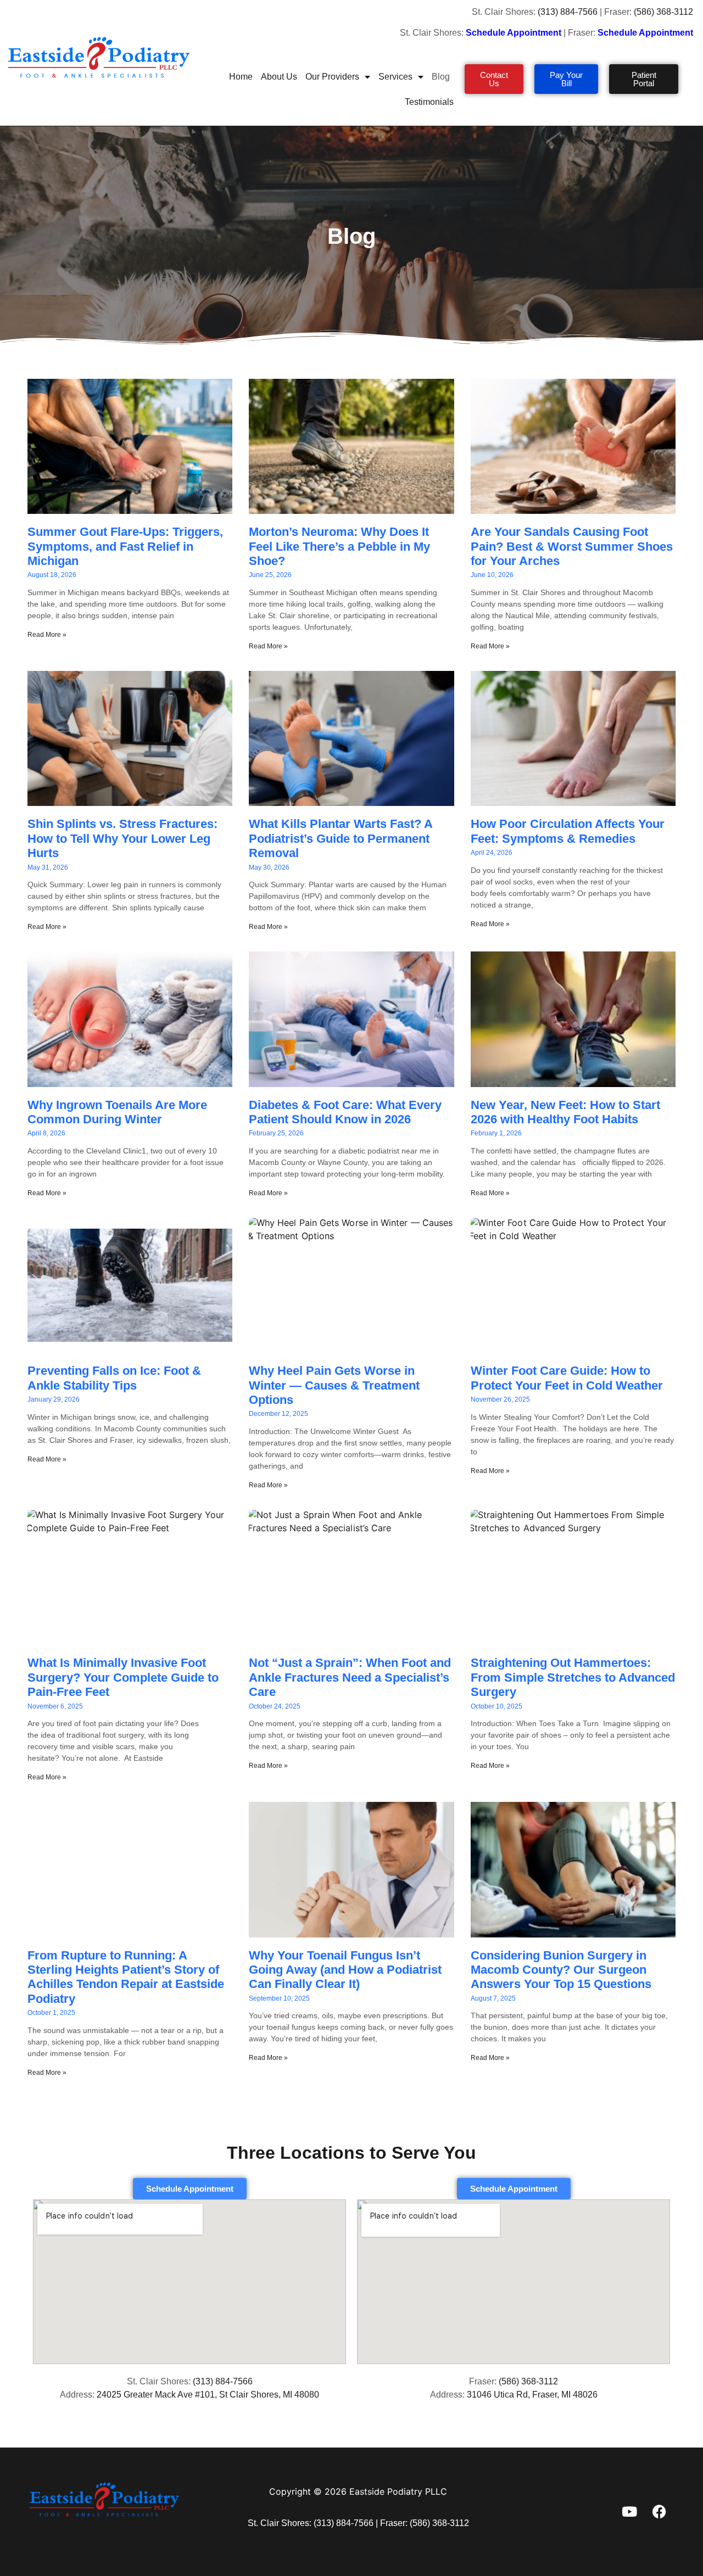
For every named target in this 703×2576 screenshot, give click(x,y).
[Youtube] (629, 2511)
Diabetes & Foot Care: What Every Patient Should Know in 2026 (345, 1112)
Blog (441, 77)
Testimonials (429, 102)
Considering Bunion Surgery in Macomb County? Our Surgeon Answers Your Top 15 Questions (561, 1970)
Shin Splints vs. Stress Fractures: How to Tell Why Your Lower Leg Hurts (122, 838)
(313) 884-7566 (568, 12)
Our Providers (332, 77)
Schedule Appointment (646, 33)
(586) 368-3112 (665, 12)
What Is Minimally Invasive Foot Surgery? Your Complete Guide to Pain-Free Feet (123, 1677)
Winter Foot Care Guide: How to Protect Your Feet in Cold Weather (567, 1378)
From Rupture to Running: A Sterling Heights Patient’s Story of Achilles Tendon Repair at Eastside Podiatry (126, 1977)
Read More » (47, 635)
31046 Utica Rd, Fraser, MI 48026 (532, 2395)
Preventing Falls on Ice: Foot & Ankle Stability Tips (114, 1378)
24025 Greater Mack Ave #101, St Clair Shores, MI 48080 (208, 2395)
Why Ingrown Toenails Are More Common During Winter (117, 1112)
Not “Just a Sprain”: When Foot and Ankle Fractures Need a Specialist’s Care (350, 1677)
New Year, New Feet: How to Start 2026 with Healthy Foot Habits (565, 1112)
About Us (279, 77)
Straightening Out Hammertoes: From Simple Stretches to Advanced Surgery (573, 1677)
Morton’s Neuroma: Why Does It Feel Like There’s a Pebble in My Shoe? (339, 546)
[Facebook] (660, 2511)
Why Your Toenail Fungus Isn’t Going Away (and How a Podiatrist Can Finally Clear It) (345, 1970)
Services (395, 77)
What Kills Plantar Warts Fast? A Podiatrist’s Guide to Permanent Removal (341, 838)
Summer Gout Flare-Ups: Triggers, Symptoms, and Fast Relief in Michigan (125, 546)
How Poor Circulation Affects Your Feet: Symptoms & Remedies (568, 831)
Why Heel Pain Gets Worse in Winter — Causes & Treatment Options (334, 1385)
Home (241, 77)
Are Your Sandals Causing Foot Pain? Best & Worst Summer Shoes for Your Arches (572, 546)
